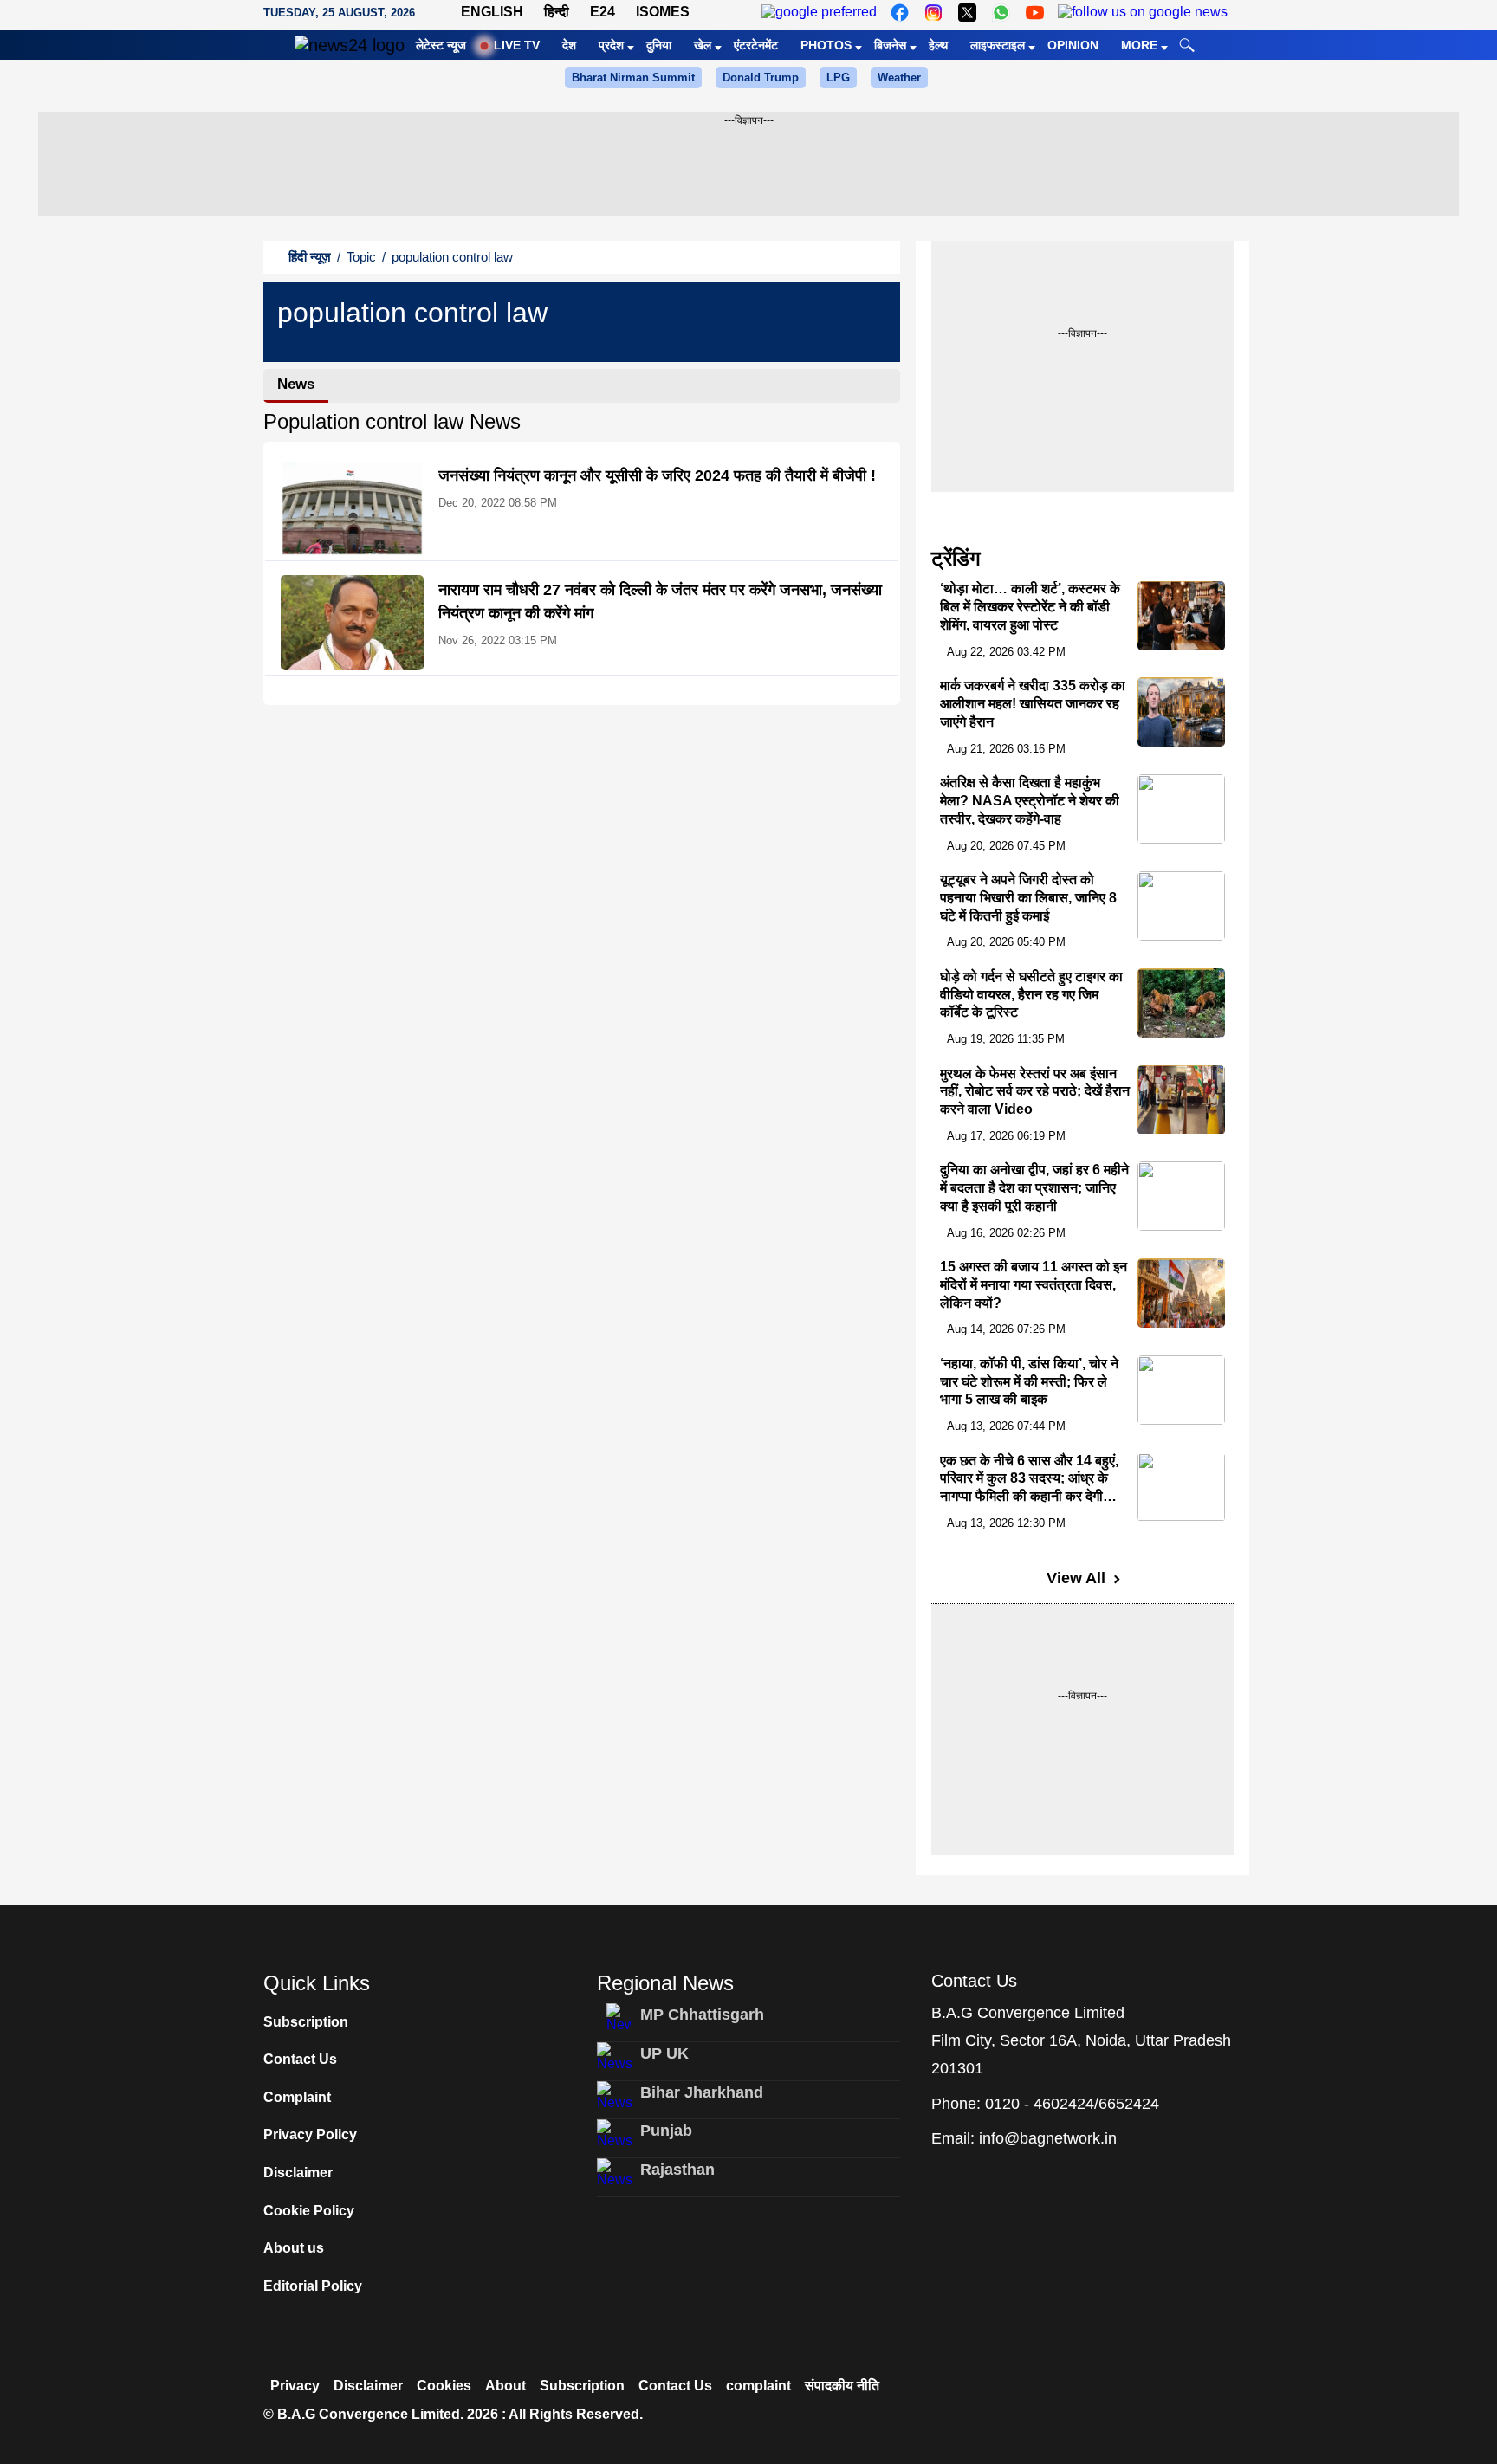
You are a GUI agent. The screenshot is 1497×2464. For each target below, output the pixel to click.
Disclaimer (298, 2173)
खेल (703, 45)
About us (294, 2248)
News (296, 384)
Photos (826, 45)
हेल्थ (938, 45)
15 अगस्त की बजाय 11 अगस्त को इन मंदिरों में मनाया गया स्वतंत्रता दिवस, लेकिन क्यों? (1034, 1285)
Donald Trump (761, 78)
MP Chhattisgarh (702, 2015)
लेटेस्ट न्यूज (441, 45)
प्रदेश (611, 45)
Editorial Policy (313, 2286)
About (505, 2386)
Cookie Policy (309, 2211)
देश (569, 45)
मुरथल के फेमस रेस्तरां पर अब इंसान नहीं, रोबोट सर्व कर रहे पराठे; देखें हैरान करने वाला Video (1035, 1092)
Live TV (517, 45)
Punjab (666, 2131)
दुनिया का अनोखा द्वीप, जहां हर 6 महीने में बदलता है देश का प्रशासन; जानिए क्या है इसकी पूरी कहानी (1034, 1188)
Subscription (306, 2022)
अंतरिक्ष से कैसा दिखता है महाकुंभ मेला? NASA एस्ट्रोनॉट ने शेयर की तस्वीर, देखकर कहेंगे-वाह (1030, 801)
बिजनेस (890, 45)
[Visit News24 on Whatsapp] (1001, 13)
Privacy (295, 2386)
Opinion (1073, 45)
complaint (758, 2386)
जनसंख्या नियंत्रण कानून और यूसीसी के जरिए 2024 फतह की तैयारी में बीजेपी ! (657, 475)
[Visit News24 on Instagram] (933, 13)
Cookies (444, 2386)
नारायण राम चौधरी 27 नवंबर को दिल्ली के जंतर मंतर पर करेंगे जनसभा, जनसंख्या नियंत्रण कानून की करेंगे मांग (660, 601)
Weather (899, 78)
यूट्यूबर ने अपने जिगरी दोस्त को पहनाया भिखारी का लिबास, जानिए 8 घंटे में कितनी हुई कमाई (1028, 898)
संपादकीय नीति (842, 2386)
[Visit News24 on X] (967, 13)
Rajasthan (677, 2170)
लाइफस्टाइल (998, 45)
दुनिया (659, 45)
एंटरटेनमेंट (756, 45)
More (1139, 45)
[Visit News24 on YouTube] (1035, 13)
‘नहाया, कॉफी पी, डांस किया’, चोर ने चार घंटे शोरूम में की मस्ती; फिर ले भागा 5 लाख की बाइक (1029, 1382)
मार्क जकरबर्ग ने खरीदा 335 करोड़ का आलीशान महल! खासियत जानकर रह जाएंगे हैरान (1033, 704)
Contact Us (300, 2059)
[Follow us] (1143, 13)
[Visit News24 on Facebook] (900, 13)
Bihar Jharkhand (702, 2092)
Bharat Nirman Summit (633, 78)
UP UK (664, 2053)
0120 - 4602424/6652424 (1072, 2104)
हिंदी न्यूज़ (310, 257)
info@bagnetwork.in (1048, 2138)
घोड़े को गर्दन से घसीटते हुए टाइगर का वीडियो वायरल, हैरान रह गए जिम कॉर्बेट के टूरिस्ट (1031, 995)
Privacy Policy (310, 2134)
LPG (838, 78)
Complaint (297, 2097)
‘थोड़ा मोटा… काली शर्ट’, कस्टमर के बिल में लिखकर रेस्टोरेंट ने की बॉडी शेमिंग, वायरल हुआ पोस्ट (1030, 608)
